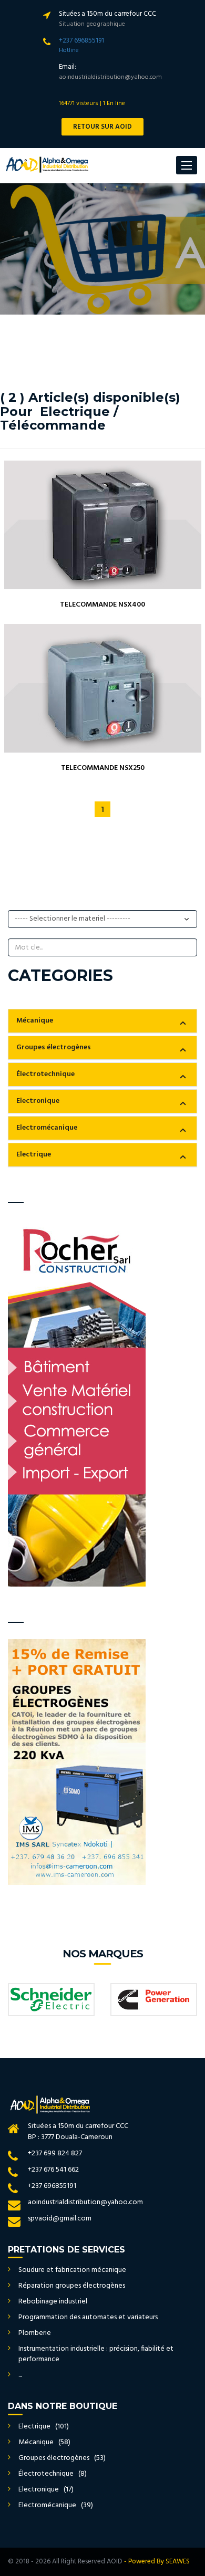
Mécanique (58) (44, 2442)
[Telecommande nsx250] (103, 688)
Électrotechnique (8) (53, 2474)
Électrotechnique (45, 1074)
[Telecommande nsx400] (103, 525)
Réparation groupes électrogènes (72, 2286)
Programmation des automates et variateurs (88, 2317)
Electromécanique (47, 1128)
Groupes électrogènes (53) (62, 2458)
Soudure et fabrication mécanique (72, 2270)
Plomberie (35, 2333)
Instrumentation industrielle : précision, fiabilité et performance (96, 2354)
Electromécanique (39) (56, 2505)
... (20, 2375)
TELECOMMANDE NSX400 (102, 605)
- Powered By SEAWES (157, 2562)
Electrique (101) (44, 2427)
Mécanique (35, 1021)
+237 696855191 (81, 41)
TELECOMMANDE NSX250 (103, 768)
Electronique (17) (46, 2490)
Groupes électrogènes (54, 1047)
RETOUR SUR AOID (102, 127)
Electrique (34, 1155)
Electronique (38, 1101)
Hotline (69, 50)
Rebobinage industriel (53, 2302)
